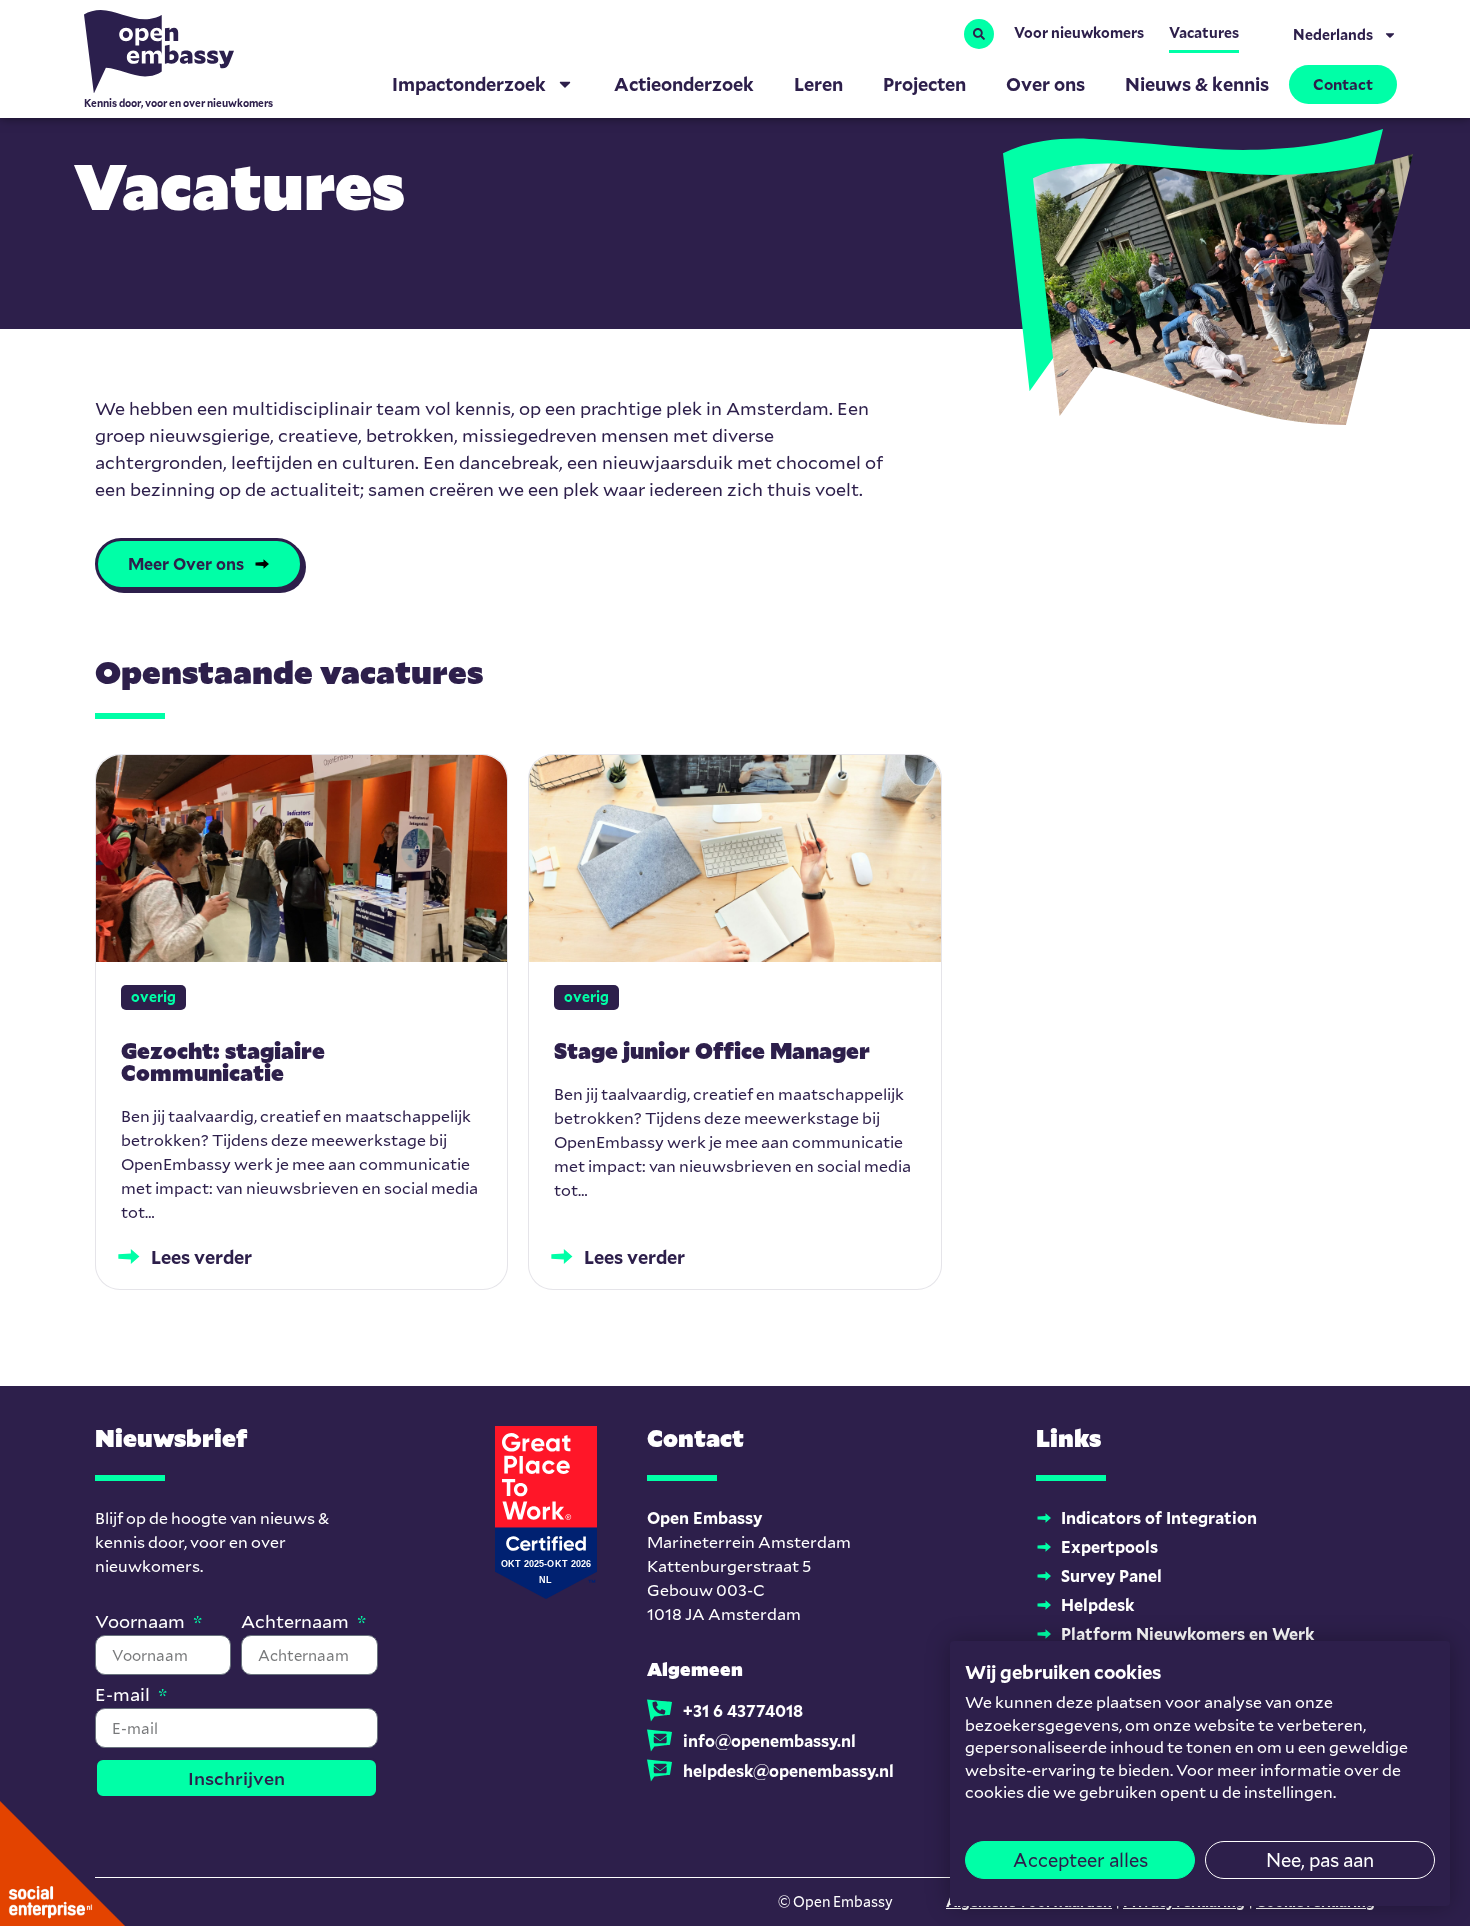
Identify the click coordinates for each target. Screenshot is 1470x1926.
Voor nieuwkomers (1079, 32)
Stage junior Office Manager (712, 1050)
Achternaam (297, 1622)
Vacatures (1204, 32)
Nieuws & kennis (1197, 84)
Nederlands (1333, 34)
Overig (153, 996)
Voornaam (142, 1622)
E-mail (124, 1695)
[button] (979, 34)
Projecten (924, 84)
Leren (818, 84)
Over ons (1045, 84)
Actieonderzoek (684, 84)
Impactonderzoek (469, 84)
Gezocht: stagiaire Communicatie (223, 1061)
